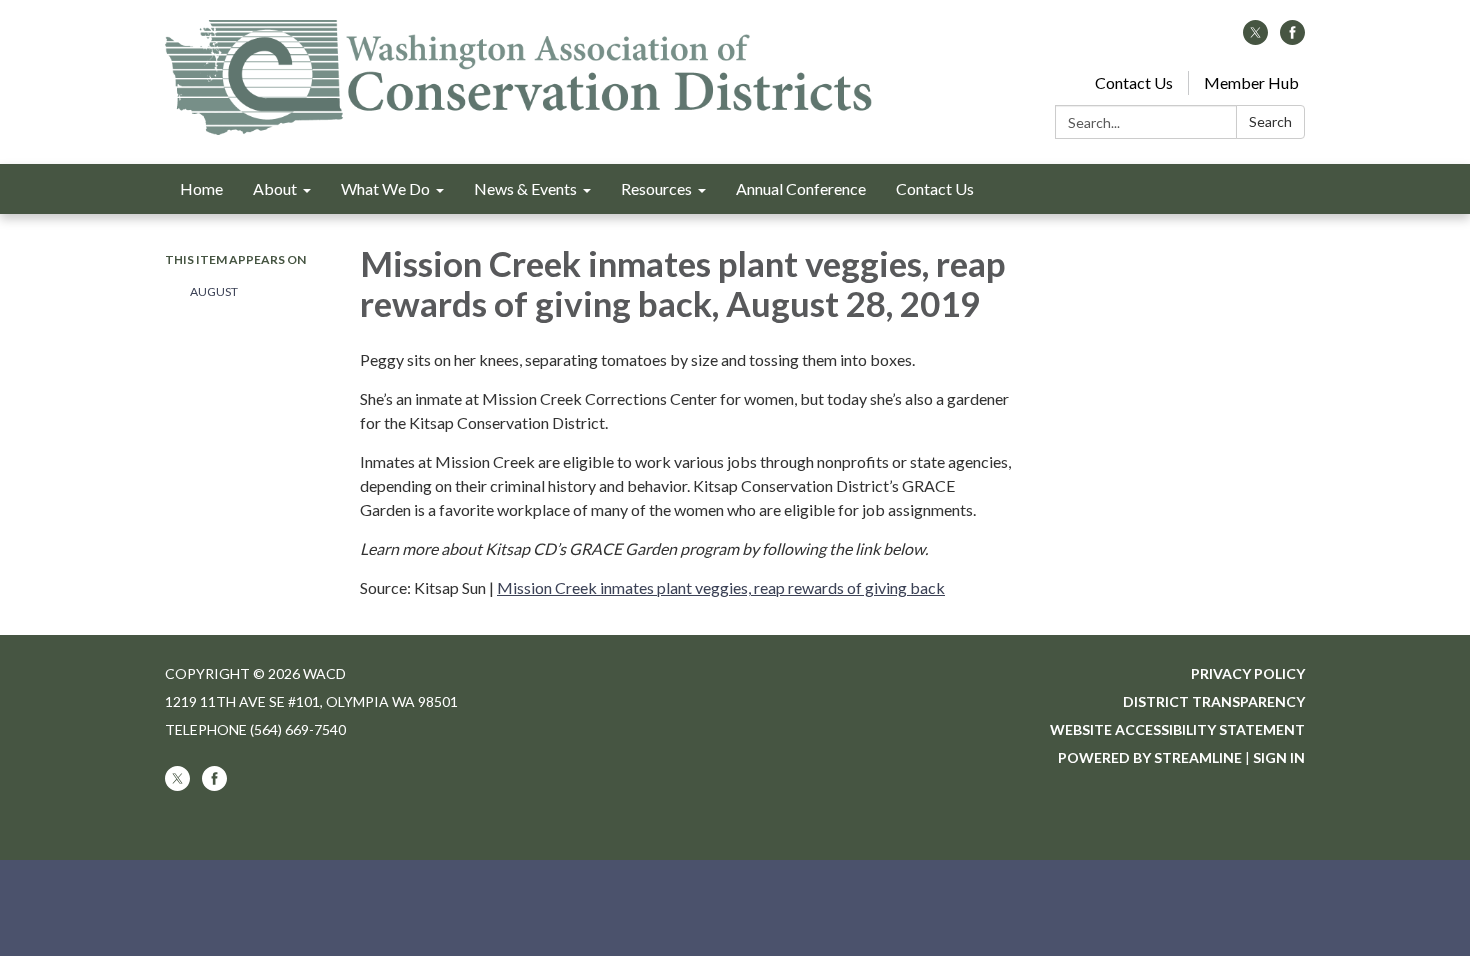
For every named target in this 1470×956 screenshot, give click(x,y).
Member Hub (1251, 82)
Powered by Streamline (1150, 757)
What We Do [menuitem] (385, 188)
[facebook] (1292, 38)
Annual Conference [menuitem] (801, 188)
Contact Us (1134, 82)
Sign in (1279, 757)
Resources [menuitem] (656, 188)
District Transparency (1214, 701)
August (215, 291)
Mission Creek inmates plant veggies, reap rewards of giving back (721, 587)
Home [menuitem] (201, 188)
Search (1270, 121)
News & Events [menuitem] (525, 188)
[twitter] (1255, 38)
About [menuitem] (275, 188)
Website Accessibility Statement (1177, 729)
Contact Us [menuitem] (935, 188)
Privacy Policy (1248, 673)
